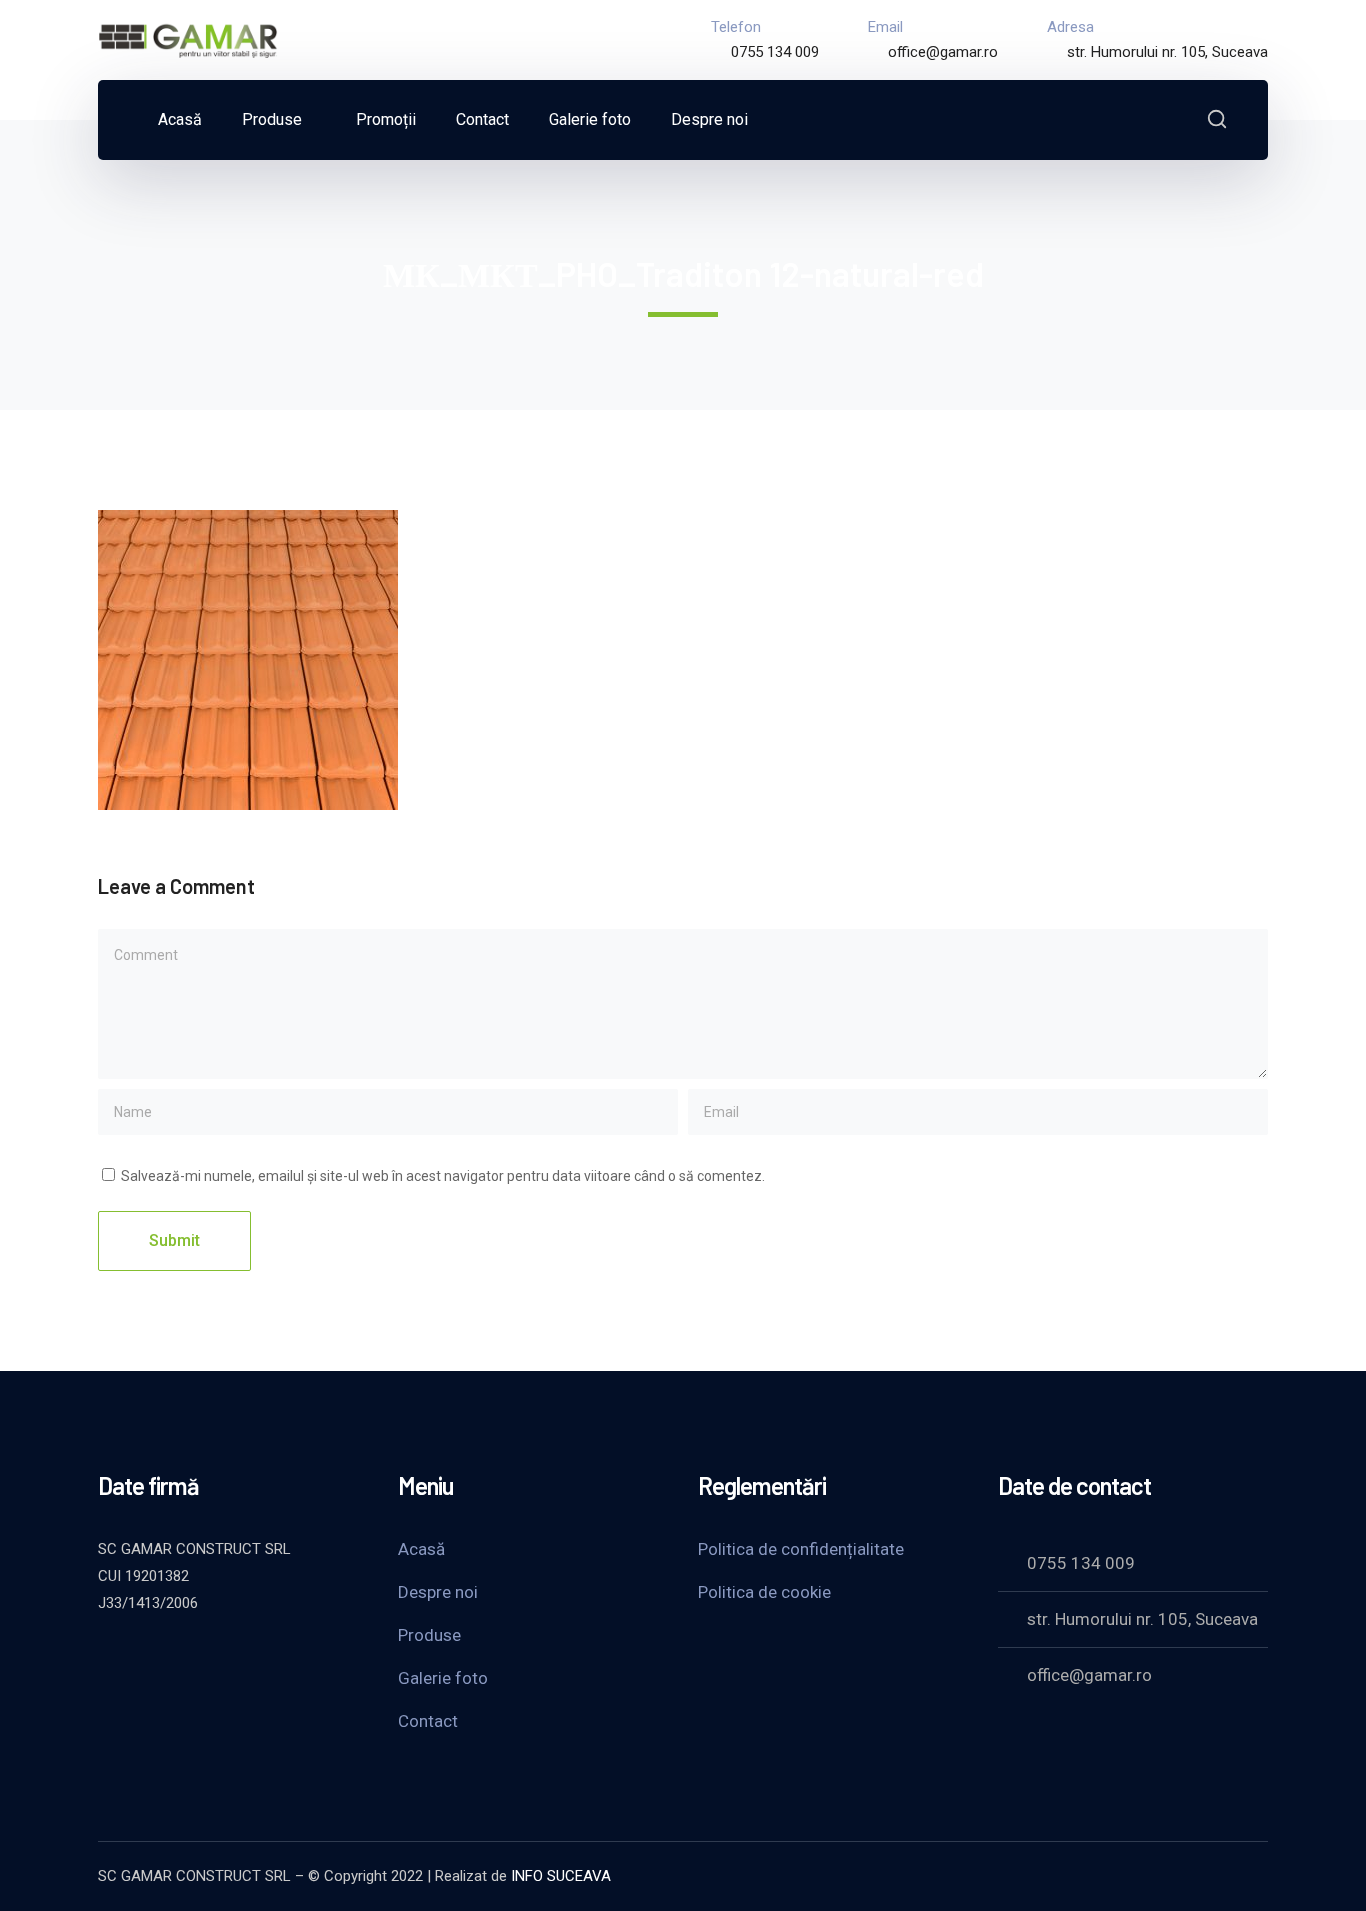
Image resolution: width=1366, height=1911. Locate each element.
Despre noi (438, 1592)
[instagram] (258, 1657)
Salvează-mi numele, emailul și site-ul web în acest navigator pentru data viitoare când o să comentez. (443, 1176)
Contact (428, 1721)
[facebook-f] (158, 1657)
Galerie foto (443, 1678)
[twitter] (108, 1657)
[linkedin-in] (208, 1657)
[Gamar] (188, 38)
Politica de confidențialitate (801, 1549)
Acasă (421, 1549)
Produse (429, 1635)
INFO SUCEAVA (561, 1876)
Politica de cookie (764, 1592)
